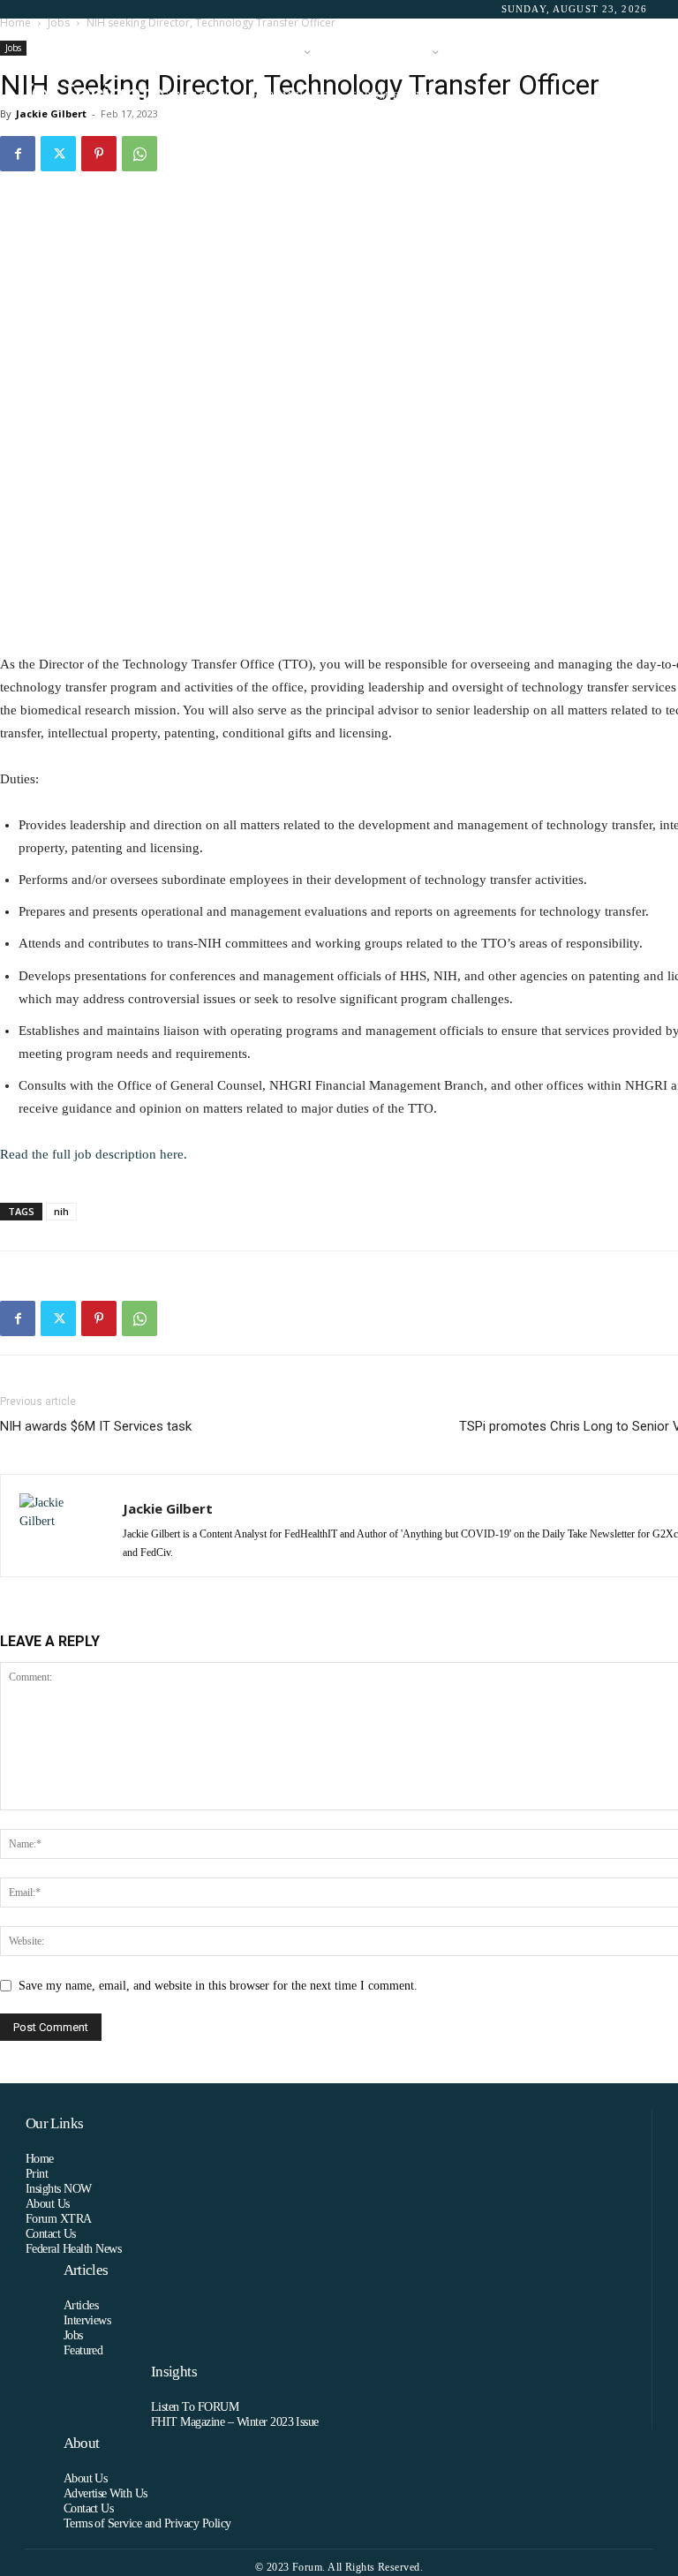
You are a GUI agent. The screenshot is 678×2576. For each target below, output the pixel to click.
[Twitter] (58, 154)
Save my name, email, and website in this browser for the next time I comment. (218, 1986)
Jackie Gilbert (168, 1508)
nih (61, 1211)
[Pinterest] (99, 154)
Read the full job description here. (94, 1154)
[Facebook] (18, 154)
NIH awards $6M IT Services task (96, 1426)
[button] (630, 75)
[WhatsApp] (139, 154)
